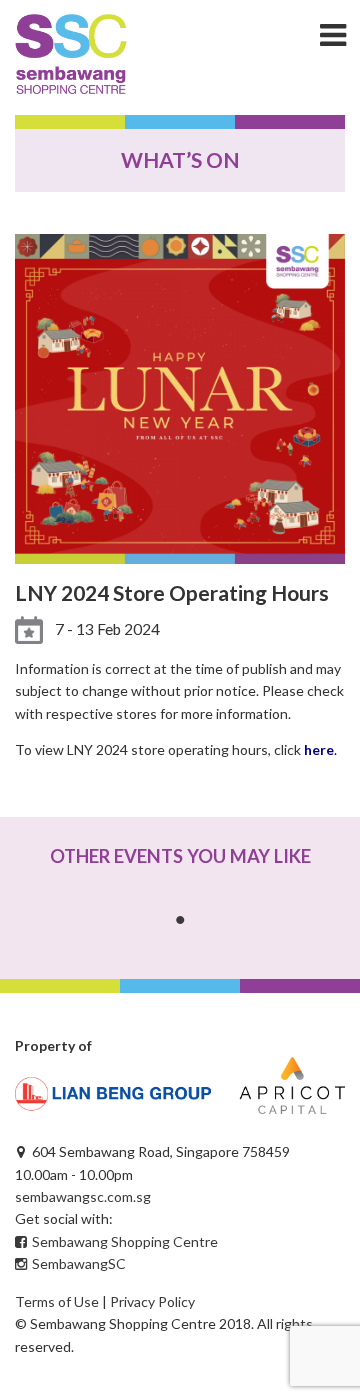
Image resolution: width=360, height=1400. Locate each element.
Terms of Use (57, 1301)
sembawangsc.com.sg (83, 1196)
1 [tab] (180, 920)
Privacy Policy (152, 1301)
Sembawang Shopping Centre (123, 1241)
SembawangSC (77, 1263)
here (319, 749)
